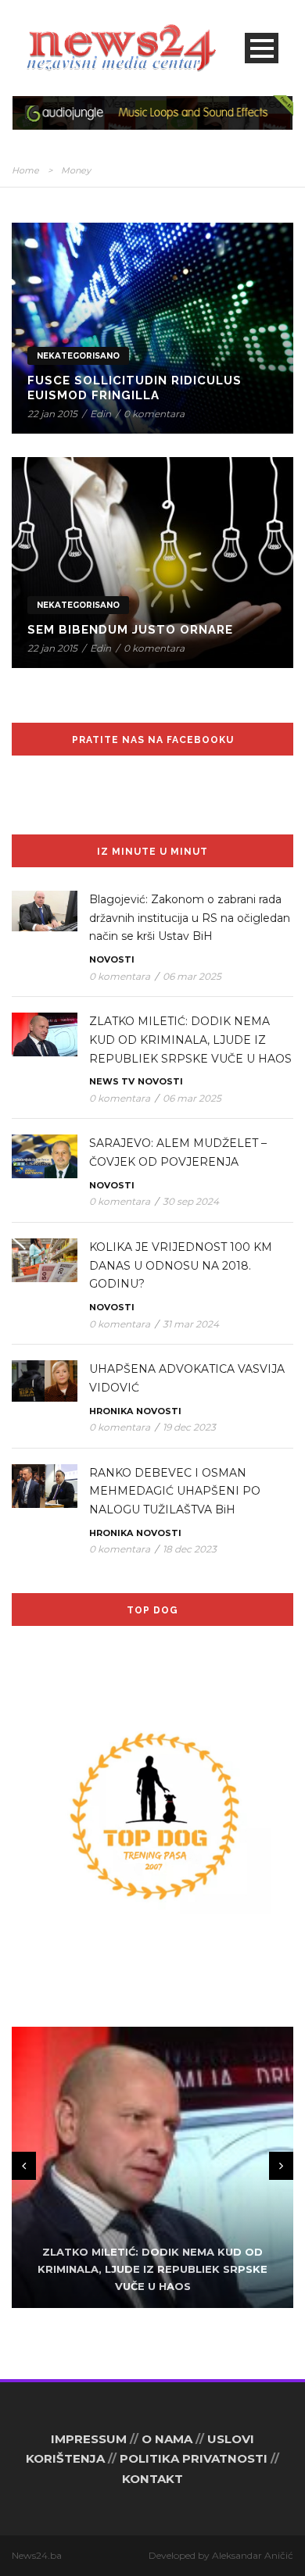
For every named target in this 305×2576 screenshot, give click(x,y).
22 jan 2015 (52, 414)
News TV (112, 1081)
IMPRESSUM (89, 2439)
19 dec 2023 (189, 1427)
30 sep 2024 (191, 1201)
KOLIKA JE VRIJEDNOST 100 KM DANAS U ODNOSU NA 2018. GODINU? (181, 1266)
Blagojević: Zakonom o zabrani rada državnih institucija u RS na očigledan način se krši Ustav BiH (190, 918)
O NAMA (167, 2439)
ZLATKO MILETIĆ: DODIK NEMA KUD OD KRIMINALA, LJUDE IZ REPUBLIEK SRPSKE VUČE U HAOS (190, 1040)
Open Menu (262, 48)
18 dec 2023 (190, 1549)
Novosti (112, 959)
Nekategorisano (78, 356)
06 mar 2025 (192, 976)
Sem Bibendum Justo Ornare (130, 630)
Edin (100, 414)
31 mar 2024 (191, 1324)
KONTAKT (152, 2479)
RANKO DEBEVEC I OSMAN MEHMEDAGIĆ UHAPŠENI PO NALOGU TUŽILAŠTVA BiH (175, 1492)
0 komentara (154, 414)
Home (25, 170)
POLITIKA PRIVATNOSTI (194, 2458)
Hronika (111, 1411)
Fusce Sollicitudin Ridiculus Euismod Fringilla (135, 388)
